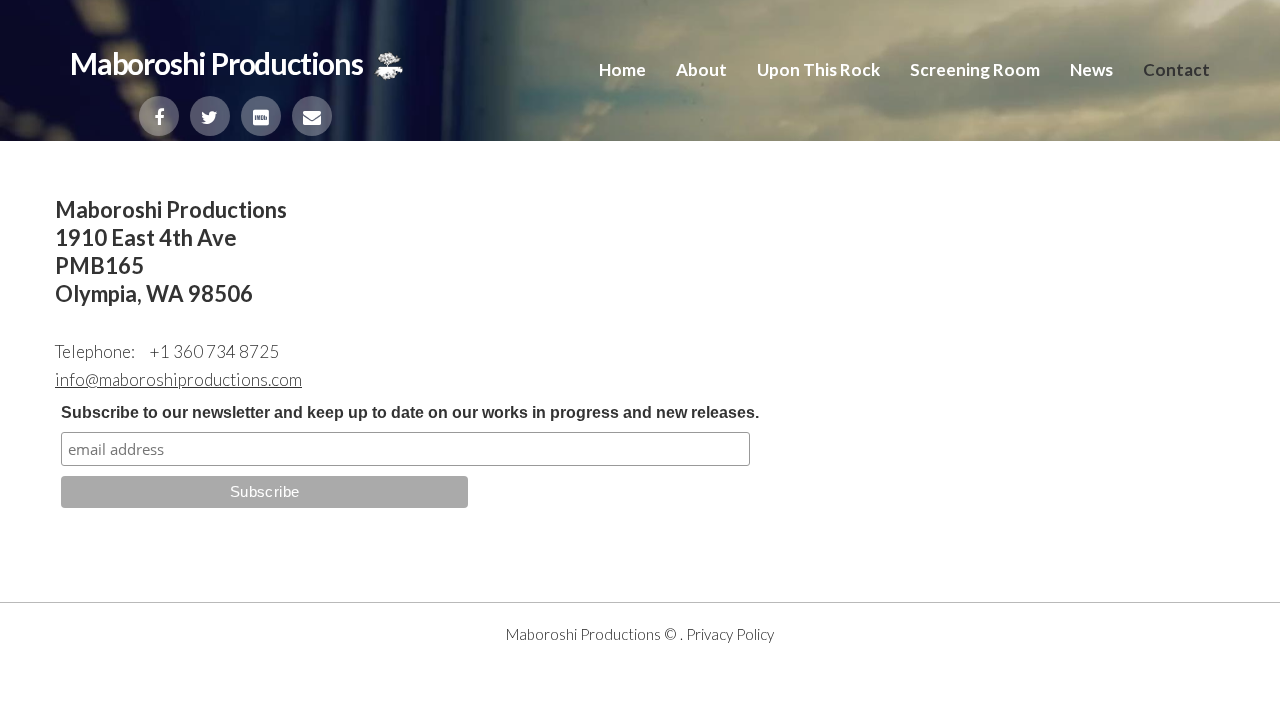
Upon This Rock (818, 69)
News (1091, 69)
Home (622, 69)
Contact (1176, 69)
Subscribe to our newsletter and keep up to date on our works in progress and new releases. (410, 412)
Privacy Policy (730, 634)
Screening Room (975, 69)
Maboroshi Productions (583, 634)
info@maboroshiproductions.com (178, 379)
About (701, 69)
